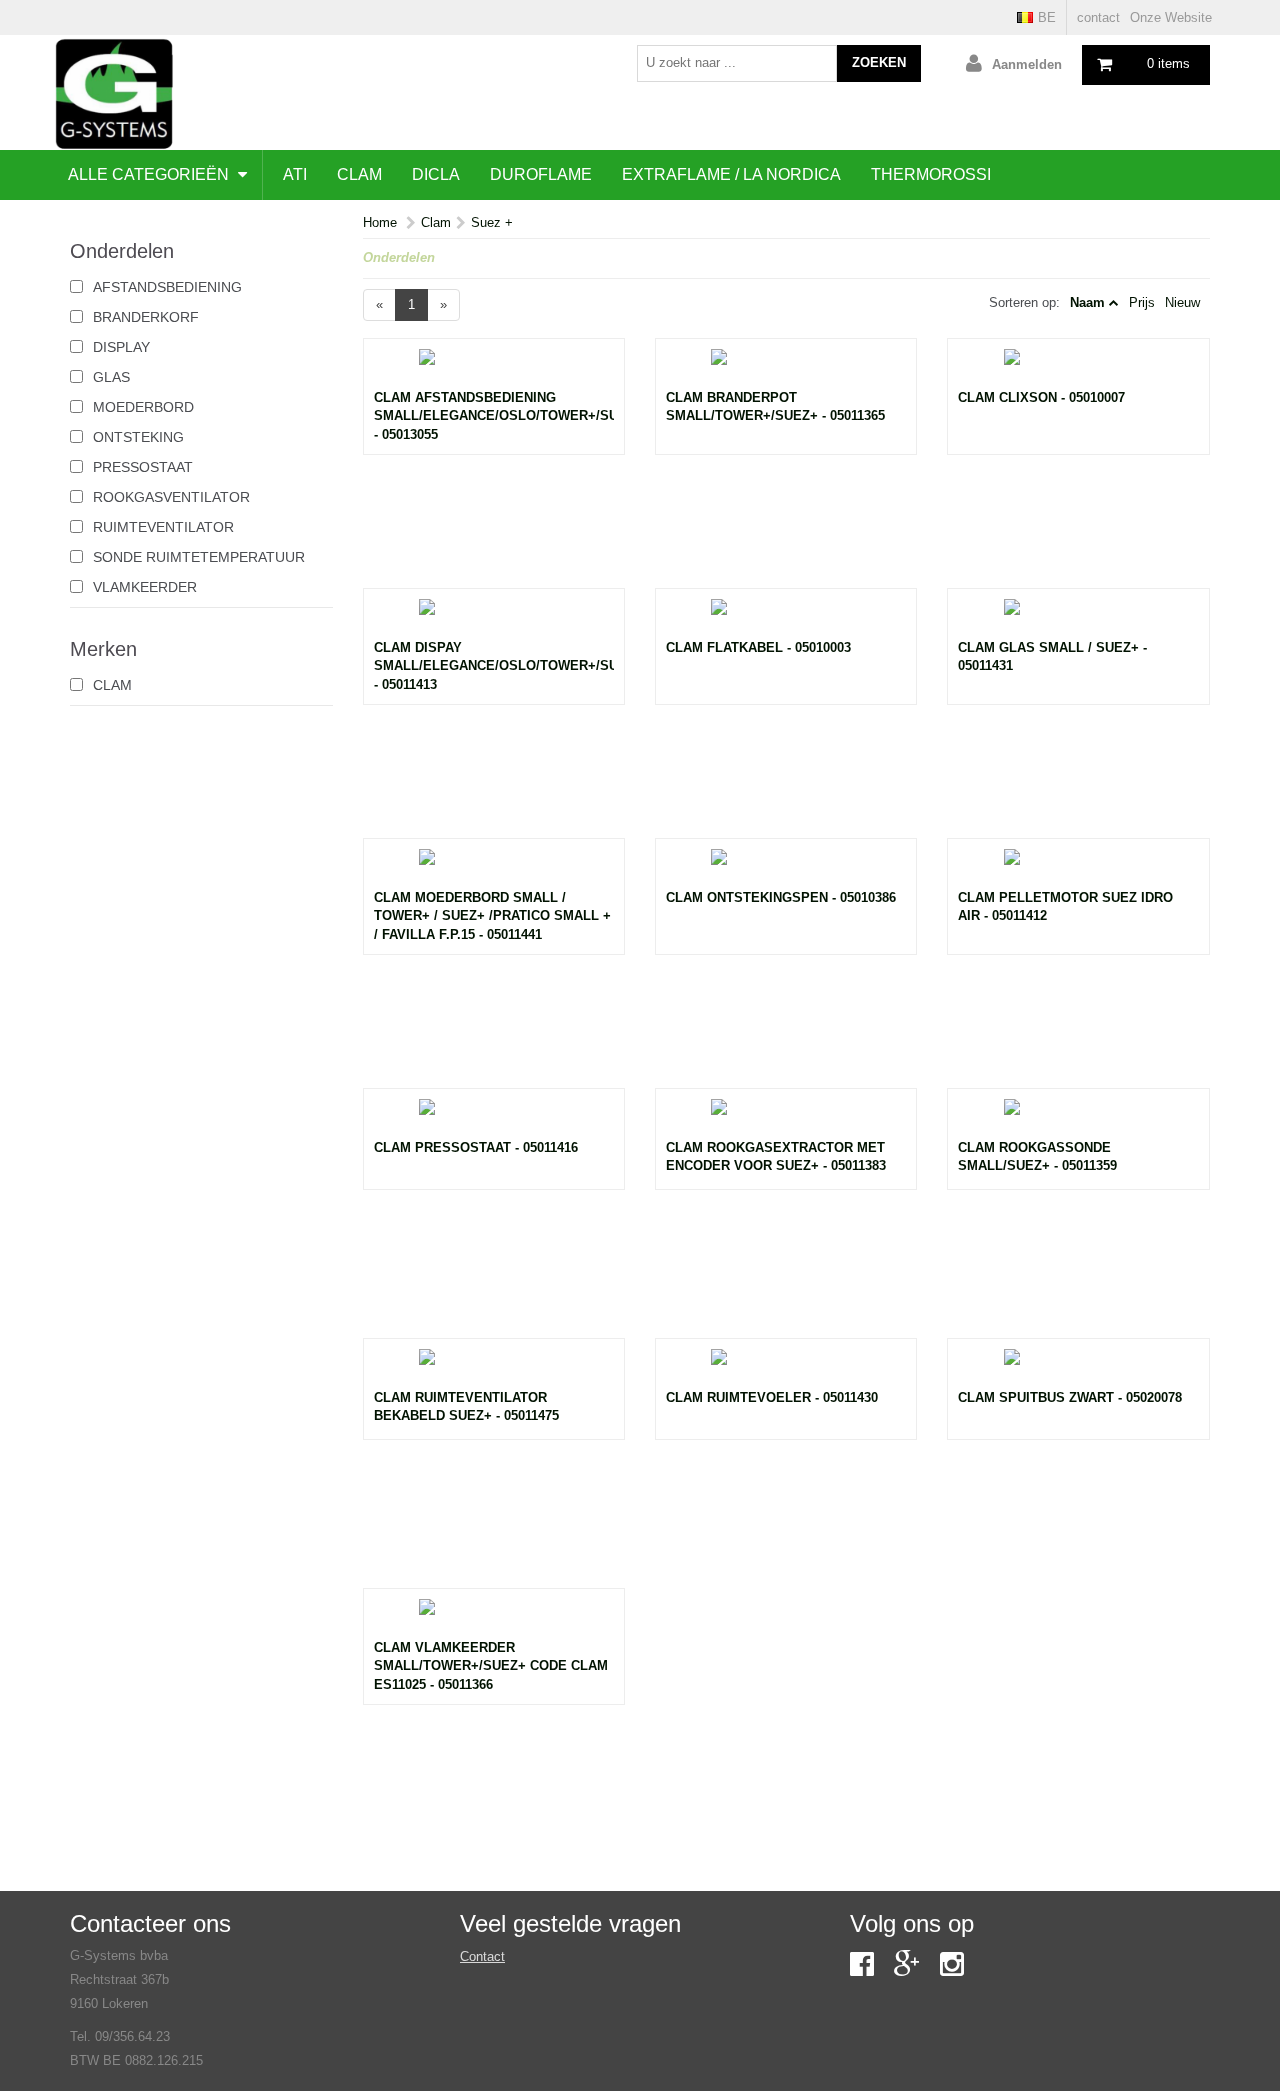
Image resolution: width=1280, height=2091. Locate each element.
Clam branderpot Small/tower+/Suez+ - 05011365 (775, 407)
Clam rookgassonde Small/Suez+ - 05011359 (1037, 1157)
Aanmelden (1027, 64)
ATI (295, 174)
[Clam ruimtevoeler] (786, 1369)
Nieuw (1182, 302)
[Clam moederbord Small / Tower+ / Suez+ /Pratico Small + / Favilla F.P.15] (494, 869)
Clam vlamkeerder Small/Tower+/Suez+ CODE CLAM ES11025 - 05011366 (491, 1666)
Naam (1087, 302)
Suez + (492, 222)
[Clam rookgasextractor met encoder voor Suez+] (786, 1119)
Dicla (436, 174)
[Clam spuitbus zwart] (1078, 1369)
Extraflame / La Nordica (731, 174)
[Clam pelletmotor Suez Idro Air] (1078, 869)
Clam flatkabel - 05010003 (758, 647)
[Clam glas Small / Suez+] (1078, 619)
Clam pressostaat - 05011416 (476, 1147)
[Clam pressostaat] (494, 1119)
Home (380, 222)
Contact (482, 1956)
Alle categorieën (150, 174)
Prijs (1142, 302)
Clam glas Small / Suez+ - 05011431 (1052, 657)
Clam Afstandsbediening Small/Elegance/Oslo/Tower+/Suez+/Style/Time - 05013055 (494, 416)
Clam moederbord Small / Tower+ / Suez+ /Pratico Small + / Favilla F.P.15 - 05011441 (492, 916)
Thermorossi (931, 174)
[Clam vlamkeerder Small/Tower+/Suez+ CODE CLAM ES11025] (494, 1619)
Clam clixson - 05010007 (1041, 397)
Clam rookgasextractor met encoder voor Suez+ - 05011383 (776, 1157)
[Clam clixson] (1078, 369)
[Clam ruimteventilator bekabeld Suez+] (494, 1369)
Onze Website (1171, 17)
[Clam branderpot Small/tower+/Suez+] (786, 369)
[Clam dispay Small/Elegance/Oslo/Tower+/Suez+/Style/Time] (494, 619)
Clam (359, 174)
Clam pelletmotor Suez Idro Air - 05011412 (1065, 907)
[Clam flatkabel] (786, 619)
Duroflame (541, 174)
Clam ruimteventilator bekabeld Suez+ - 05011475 (466, 1407)
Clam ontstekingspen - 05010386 (781, 897)
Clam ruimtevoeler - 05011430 (772, 1397)
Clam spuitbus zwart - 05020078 (1070, 1397)
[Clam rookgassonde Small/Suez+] (1078, 1119)
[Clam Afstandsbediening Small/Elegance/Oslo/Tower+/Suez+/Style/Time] (494, 369)
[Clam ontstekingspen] (786, 869)
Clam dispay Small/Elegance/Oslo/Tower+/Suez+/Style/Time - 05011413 (494, 666)
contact (1098, 17)
